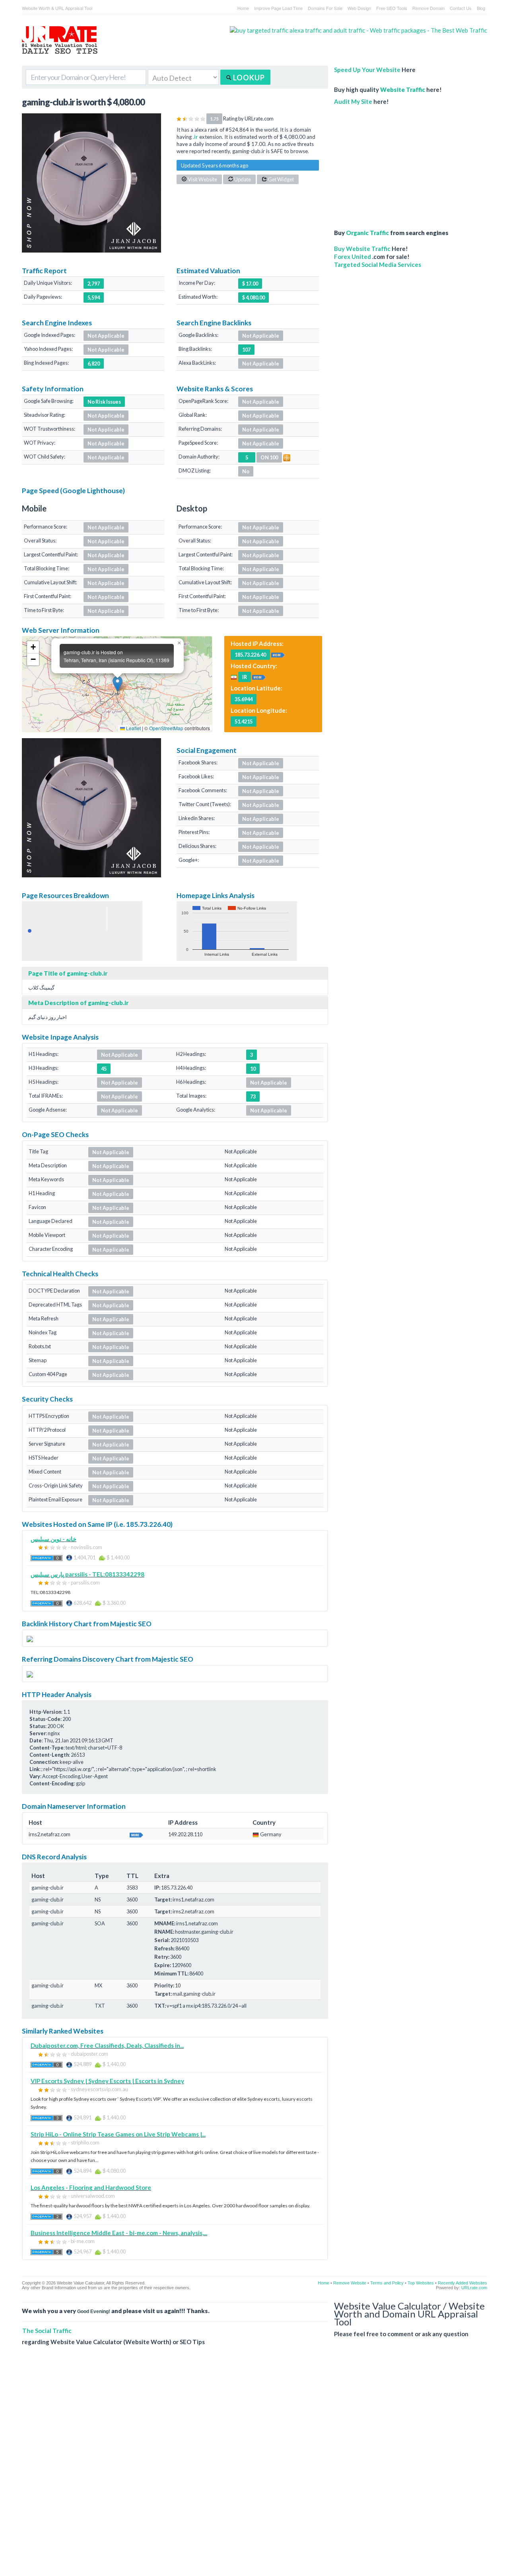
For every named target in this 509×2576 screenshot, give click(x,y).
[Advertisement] (396, 163)
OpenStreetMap (166, 728)
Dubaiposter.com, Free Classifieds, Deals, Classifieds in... (107, 2045)
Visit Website (202, 179)
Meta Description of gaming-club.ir (78, 1003)
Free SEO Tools (392, 8)
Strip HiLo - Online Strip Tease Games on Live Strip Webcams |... (118, 2134)
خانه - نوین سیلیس (53, 1539)
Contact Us (461, 8)
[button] (118, 684)
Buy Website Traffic (362, 249)
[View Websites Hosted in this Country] (259, 677)
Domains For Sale (325, 8)
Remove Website (350, 2283)
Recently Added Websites (462, 2283)
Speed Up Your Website (367, 70)
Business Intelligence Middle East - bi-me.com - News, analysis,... (119, 2233)
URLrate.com (474, 2288)
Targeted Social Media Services (378, 264)
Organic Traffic (367, 233)
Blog (481, 8)
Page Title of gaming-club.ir (68, 973)
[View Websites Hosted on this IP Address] (278, 654)
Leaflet (133, 728)
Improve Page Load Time (278, 8)
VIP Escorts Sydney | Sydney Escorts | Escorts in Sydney (107, 2081)
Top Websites (421, 2283)
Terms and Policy (387, 2283)
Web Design (359, 8)
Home (243, 8)
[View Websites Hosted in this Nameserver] (136, 1834)
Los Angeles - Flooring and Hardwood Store (91, 2187)
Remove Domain (428, 8)
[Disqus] (254, 2467)
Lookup (248, 78)
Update (242, 179)
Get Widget (281, 179)
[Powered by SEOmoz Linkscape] (287, 457)
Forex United (353, 257)
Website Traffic (403, 89)
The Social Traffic (47, 2331)
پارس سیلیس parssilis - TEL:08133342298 (87, 1574)
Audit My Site (353, 101)
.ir (195, 137)
